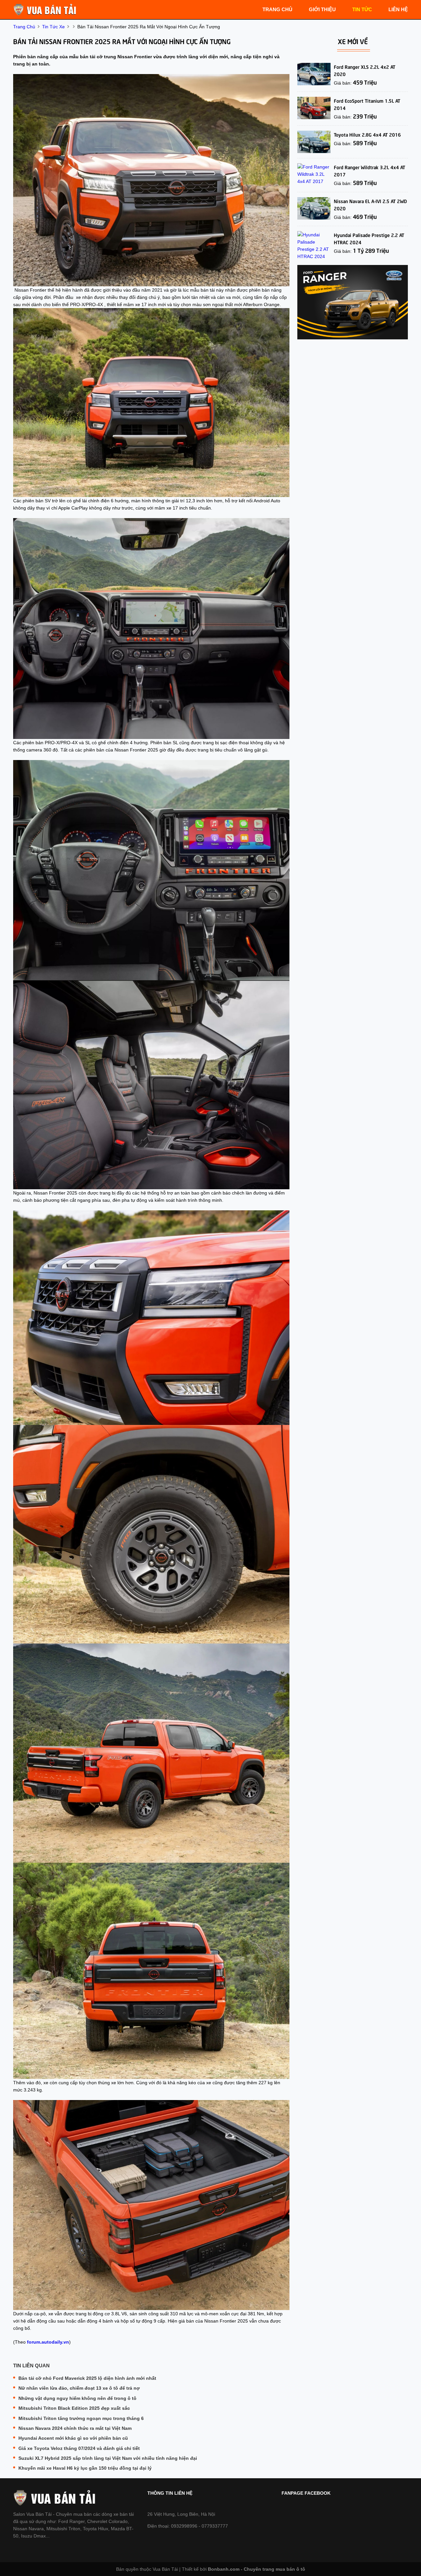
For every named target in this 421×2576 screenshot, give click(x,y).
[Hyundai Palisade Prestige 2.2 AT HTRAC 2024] (314, 246)
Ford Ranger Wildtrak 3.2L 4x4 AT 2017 (370, 171)
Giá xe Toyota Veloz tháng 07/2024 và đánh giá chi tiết (79, 2448)
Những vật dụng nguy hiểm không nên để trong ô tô (77, 2398)
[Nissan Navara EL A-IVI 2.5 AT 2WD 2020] (314, 208)
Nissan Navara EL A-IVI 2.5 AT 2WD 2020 (370, 204)
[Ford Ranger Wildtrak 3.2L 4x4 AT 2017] (314, 174)
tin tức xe (53, 27)
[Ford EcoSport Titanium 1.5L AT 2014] (314, 108)
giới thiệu (322, 9)
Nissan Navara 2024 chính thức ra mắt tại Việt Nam (75, 2428)
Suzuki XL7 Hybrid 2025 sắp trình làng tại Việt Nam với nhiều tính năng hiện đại (108, 2458)
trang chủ (277, 9)
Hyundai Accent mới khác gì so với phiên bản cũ (73, 2438)
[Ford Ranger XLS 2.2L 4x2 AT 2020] (314, 74)
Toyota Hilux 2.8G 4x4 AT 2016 (367, 134)
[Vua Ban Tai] (46, 9)
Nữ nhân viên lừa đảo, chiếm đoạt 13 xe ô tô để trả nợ (79, 2388)
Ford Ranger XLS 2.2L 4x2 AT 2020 (365, 70)
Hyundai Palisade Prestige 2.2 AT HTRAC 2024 (369, 238)
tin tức (362, 9)
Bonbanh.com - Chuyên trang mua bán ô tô (257, 2569)
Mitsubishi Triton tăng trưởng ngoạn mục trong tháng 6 (81, 2418)
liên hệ (398, 9)
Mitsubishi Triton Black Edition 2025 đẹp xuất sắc (74, 2408)
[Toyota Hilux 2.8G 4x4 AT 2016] (314, 142)
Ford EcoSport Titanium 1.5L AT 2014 (367, 104)
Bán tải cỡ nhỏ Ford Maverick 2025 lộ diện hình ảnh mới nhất (87, 2378)
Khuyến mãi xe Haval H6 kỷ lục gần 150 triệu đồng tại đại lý (85, 2468)
